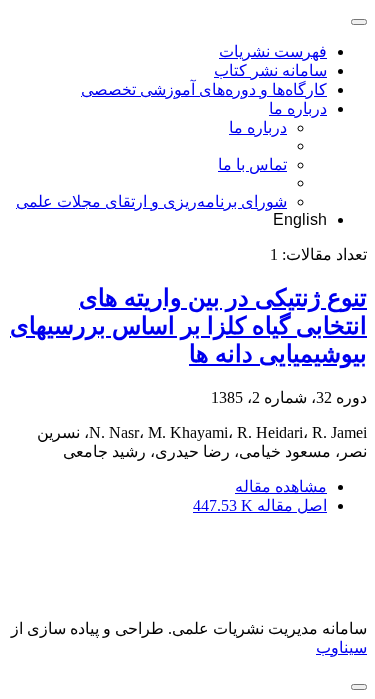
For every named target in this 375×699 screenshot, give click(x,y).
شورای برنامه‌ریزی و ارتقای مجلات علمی (151, 201)
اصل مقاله (260, 505)
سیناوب (341, 647)
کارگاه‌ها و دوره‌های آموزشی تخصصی (204, 89)
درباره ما (298, 108)
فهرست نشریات (273, 51)
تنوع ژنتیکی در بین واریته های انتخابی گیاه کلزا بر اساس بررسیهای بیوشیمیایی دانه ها (188, 326)
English (300, 219)
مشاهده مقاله (281, 486)
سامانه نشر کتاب (270, 70)
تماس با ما (252, 164)
